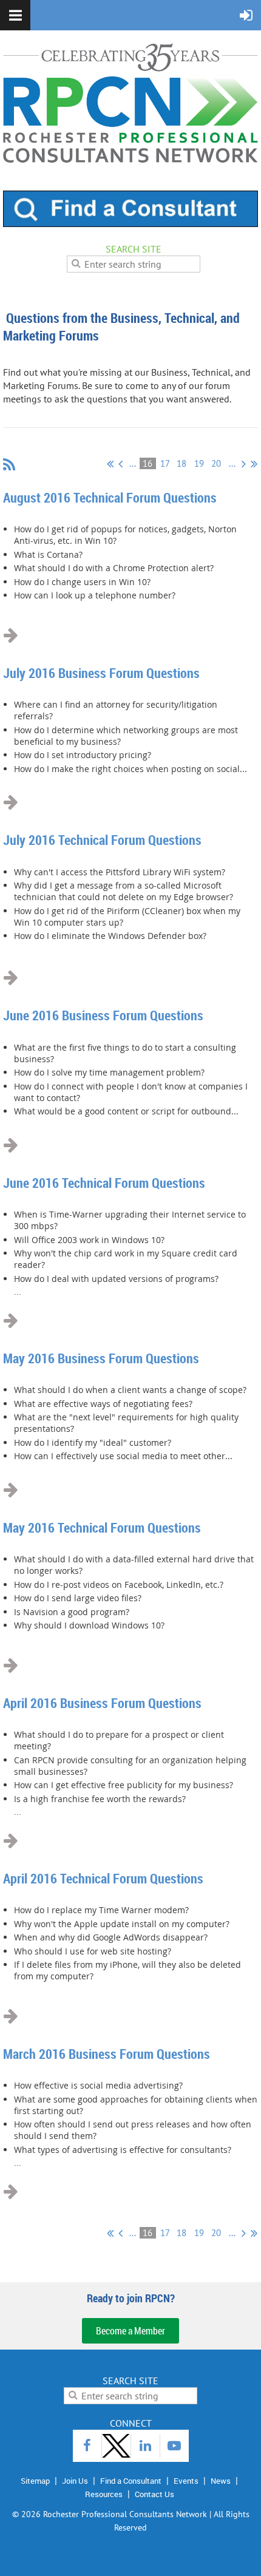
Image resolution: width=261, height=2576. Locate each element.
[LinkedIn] (145, 2446)
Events (186, 2481)
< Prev (120, 464)
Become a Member (130, 2331)
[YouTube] (175, 2446)
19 (199, 463)
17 (165, 463)
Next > (244, 464)
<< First (110, 464)
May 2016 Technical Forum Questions (102, 1527)
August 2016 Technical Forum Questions (110, 497)
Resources (104, 2494)
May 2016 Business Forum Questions (101, 1358)
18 (182, 463)
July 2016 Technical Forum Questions (102, 840)
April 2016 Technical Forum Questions (103, 1878)
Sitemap (35, 2481)
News (221, 2481)
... (133, 463)
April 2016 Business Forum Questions (102, 1703)
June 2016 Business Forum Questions (103, 1015)
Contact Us (154, 2494)
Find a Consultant (131, 2481)
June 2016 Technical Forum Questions (104, 1183)
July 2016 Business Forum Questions (101, 673)
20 (216, 463)
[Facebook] (87, 2446)
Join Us (75, 2481)
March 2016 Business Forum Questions (107, 2054)
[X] (116, 2446)
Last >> (254, 464)
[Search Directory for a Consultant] (130, 223)
